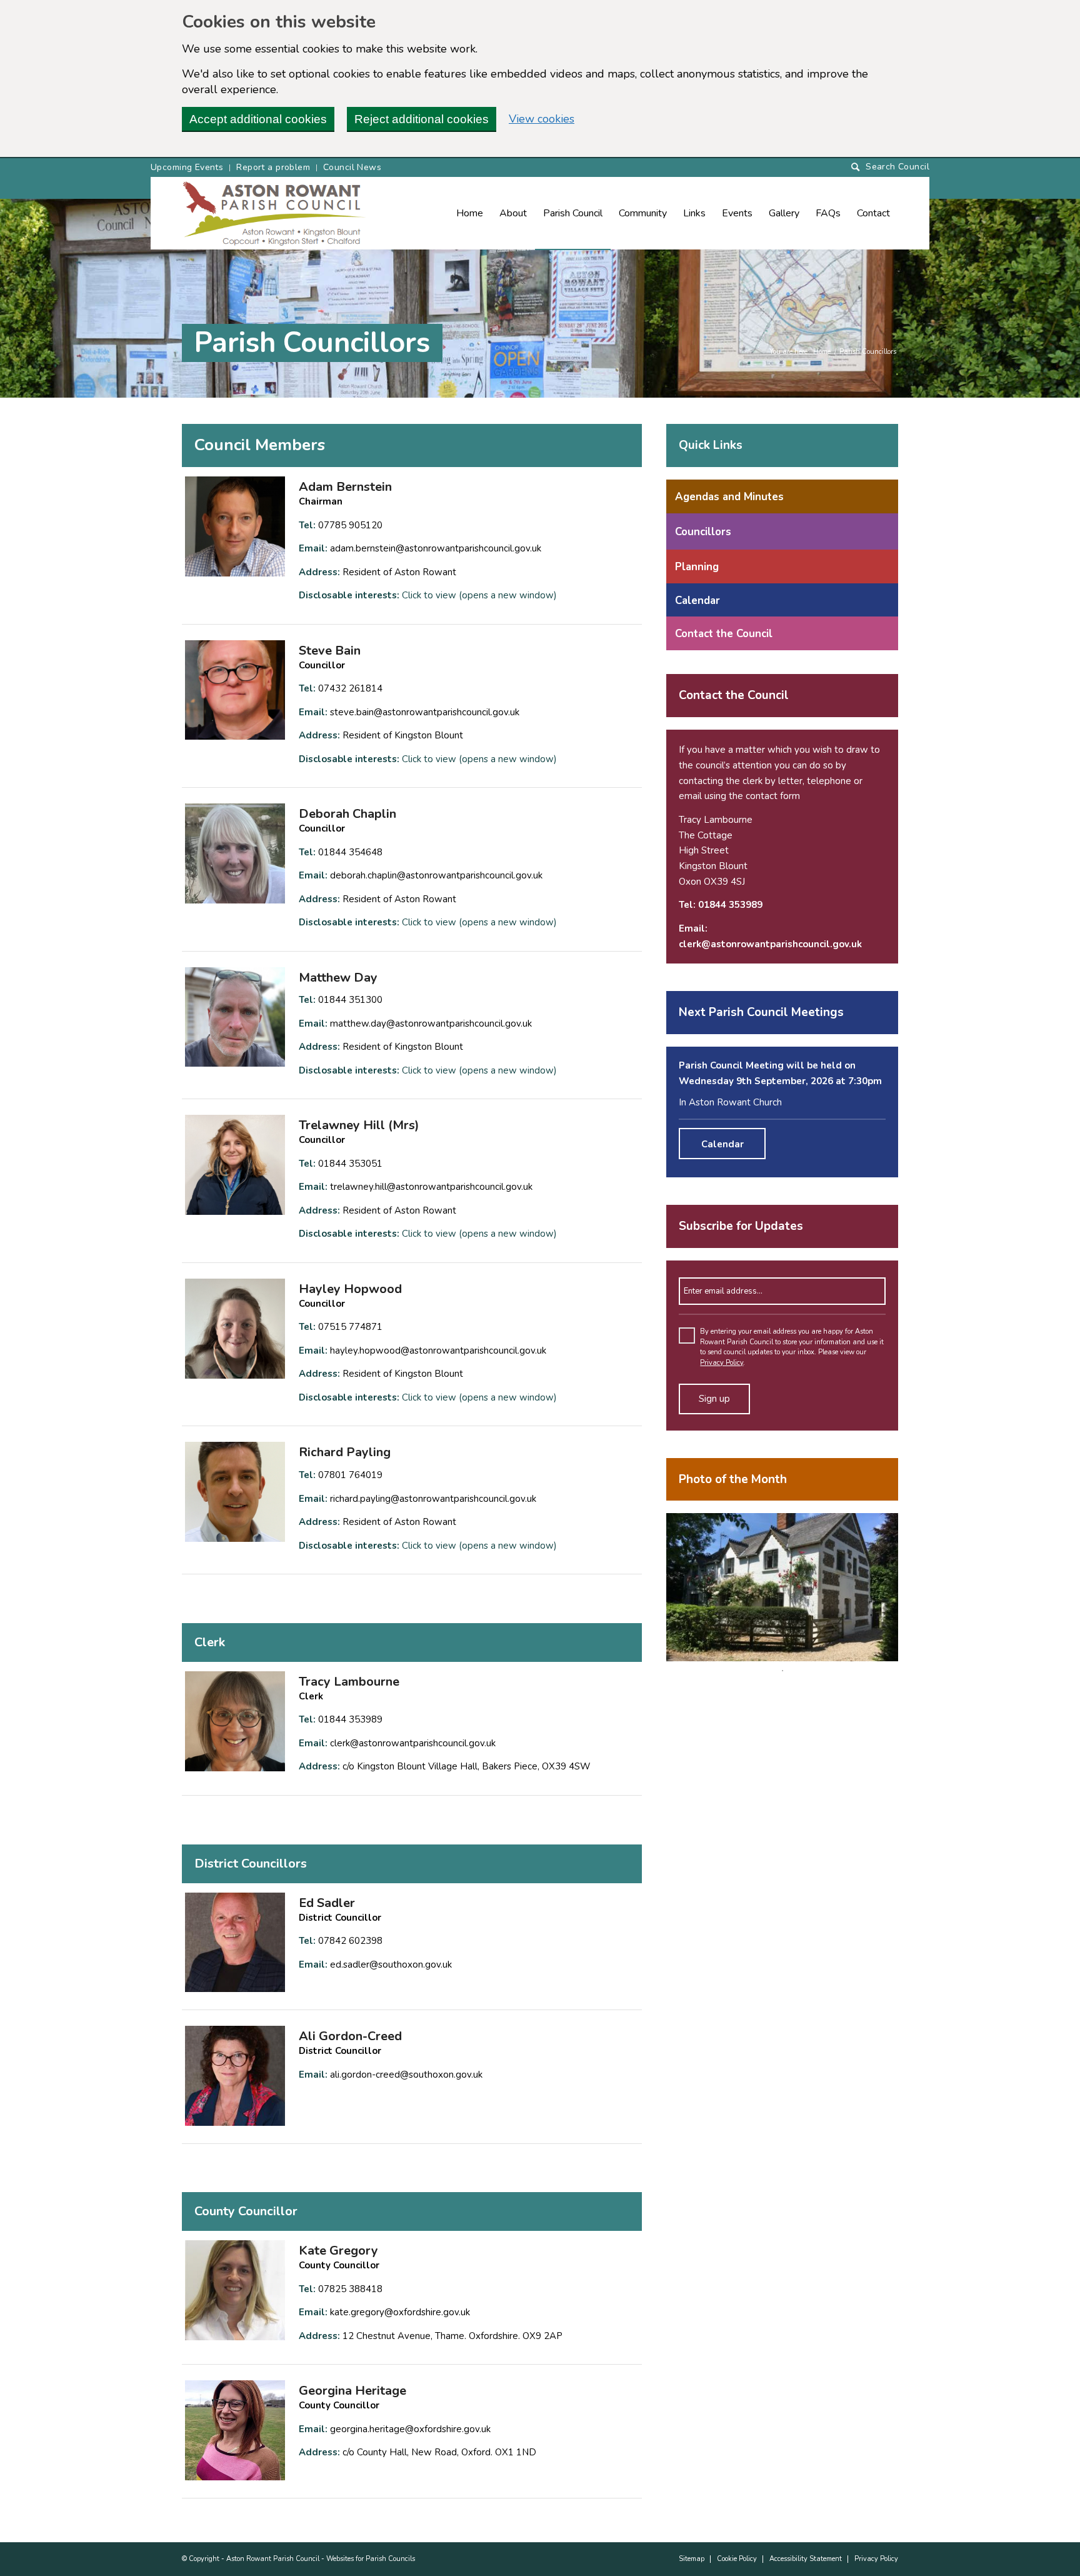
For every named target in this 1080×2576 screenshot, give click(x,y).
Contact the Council (724, 634)
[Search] (890, 167)
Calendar (697, 601)
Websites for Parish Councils (371, 2559)
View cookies (542, 119)
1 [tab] (782, 1671)
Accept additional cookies (258, 119)
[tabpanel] (782, 1587)
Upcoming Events (187, 167)
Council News (352, 167)
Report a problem (273, 167)
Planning (697, 567)
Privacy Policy (722, 1363)
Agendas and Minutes (729, 497)
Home (822, 352)
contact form (773, 796)
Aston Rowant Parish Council (273, 2559)
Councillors (703, 532)
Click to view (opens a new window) (479, 595)
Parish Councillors (312, 343)
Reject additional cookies (422, 119)
